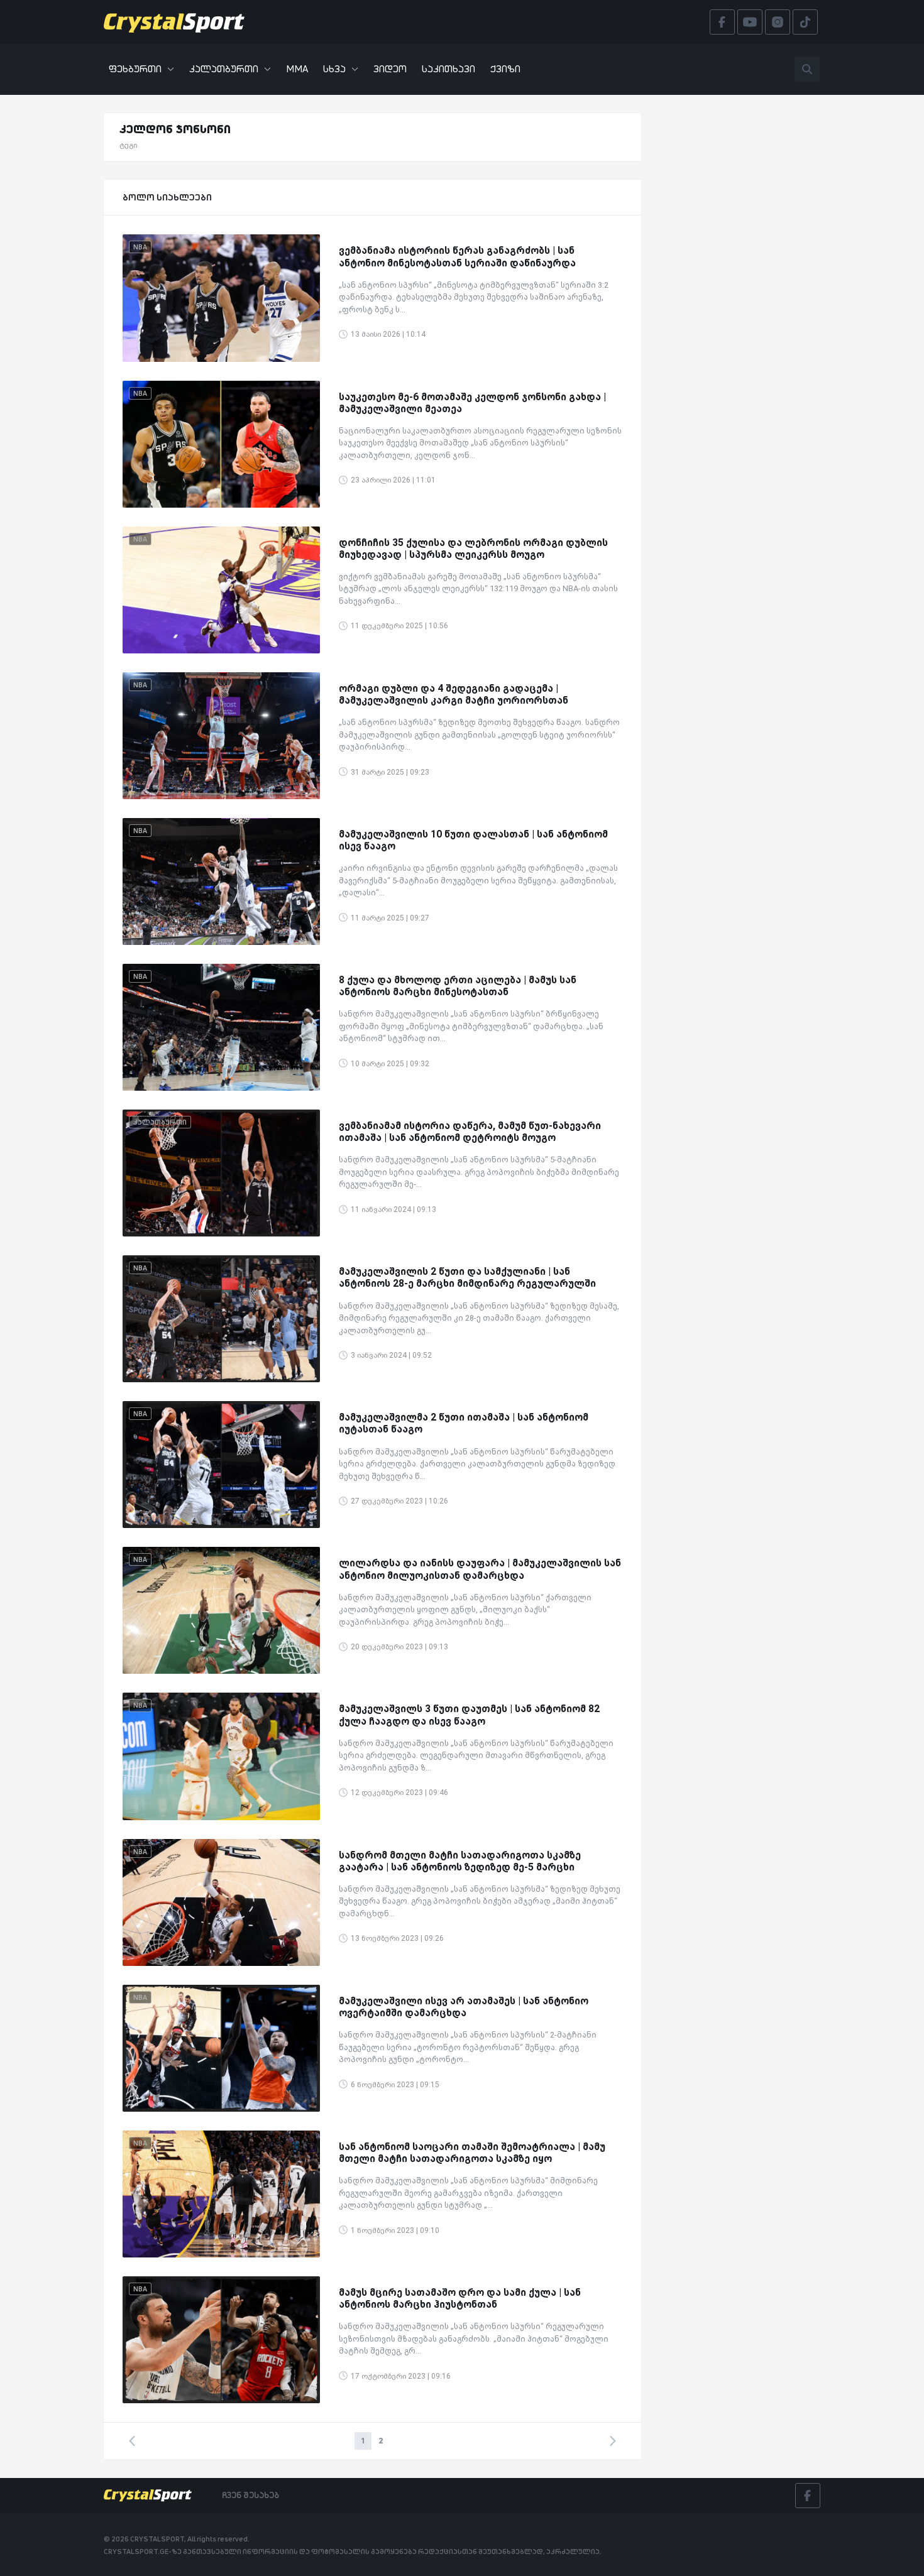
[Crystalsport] (174, 22)
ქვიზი (505, 69)
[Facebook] (808, 2496)
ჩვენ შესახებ (250, 2495)
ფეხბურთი (135, 69)
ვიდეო (390, 69)
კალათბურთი (224, 69)
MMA (297, 69)
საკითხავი (448, 69)
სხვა (334, 69)
